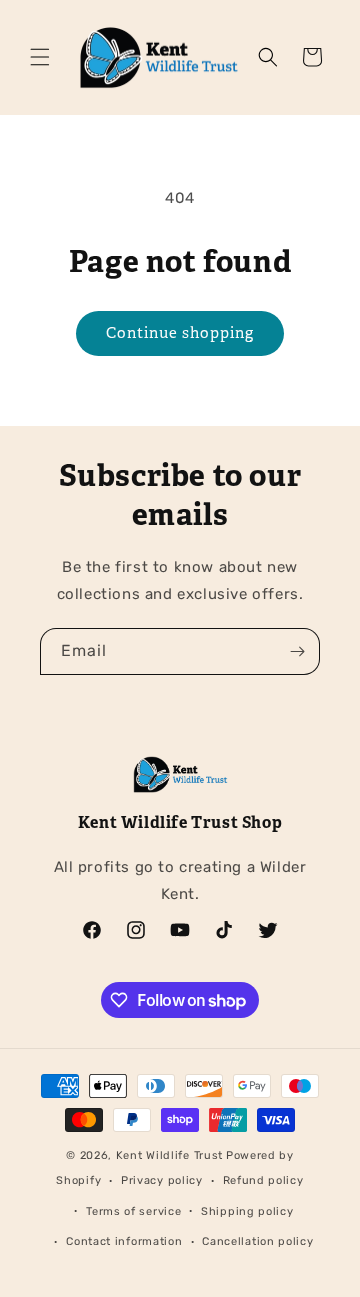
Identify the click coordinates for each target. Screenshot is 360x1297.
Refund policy (263, 1180)
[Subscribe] (297, 651)
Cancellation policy (257, 1241)
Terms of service (133, 1211)
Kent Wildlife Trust (169, 1155)
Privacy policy (162, 1180)
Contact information (124, 1241)
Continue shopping (180, 332)
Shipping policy (247, 1211)
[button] (40, 57)
